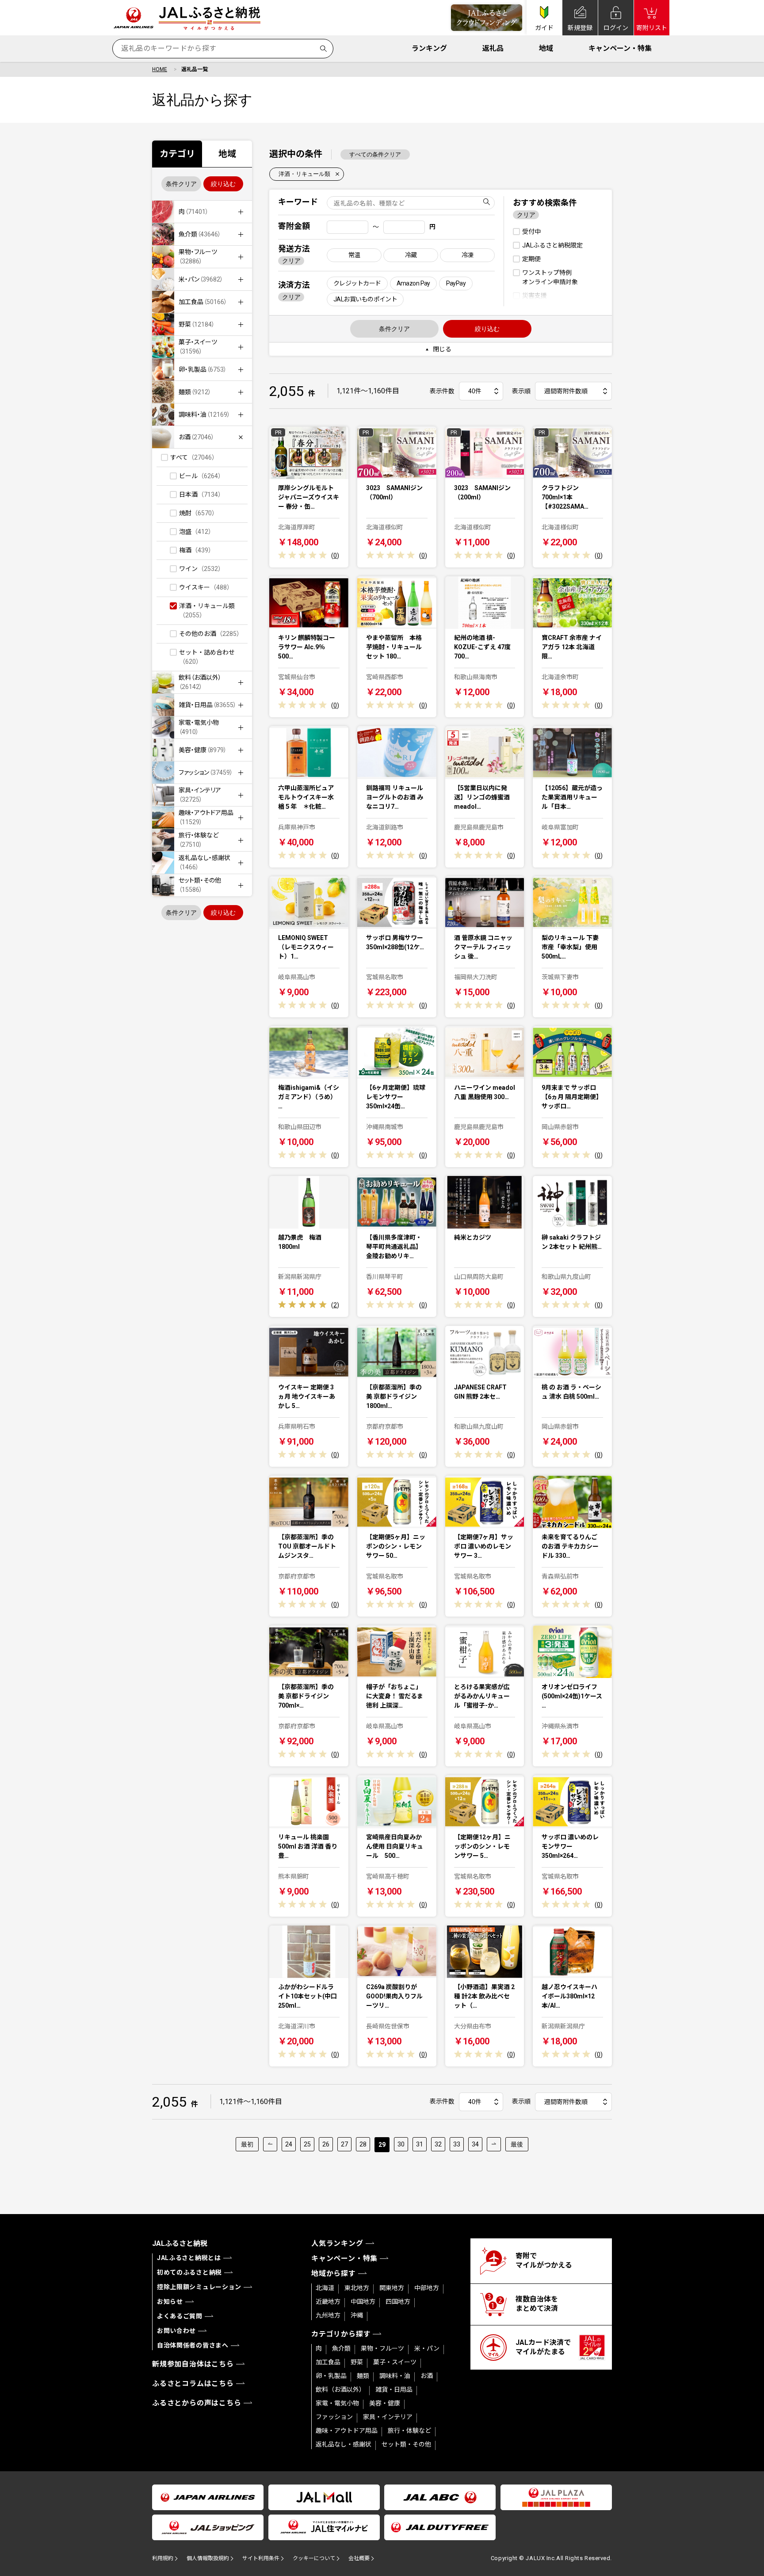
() (335, 556)
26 (326, 2144)
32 (438, 2144)
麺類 (363, 2376)
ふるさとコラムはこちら (193, 2384)
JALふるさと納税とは (189, 2258)
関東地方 (392, 2288)
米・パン (427, 2348)
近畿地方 (328, 2302)
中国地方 (363, 2302)
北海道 (325, 2288)
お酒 (427, 2376)
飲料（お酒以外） (340, 2390)
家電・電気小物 (337, 2403)
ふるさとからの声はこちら (197, 2403)
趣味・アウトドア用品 (347, 2431)
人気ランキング (337, 2243)
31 (420, 2144)
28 (363, 2144)
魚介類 (341, 2348)
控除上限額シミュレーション (199, 2287)
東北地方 (357, 2288)
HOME (160, 69)
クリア (291, 261)
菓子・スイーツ (395, 2362)
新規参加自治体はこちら (193, 2364)
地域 (546, 48)
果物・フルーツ (382, 2348)
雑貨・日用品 (394, 2390)
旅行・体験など (409, 2431)
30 (401, 2144)
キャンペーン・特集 (620, 48)
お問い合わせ (176, 2331)
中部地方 (427, 2288)
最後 (517, 2144)
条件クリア (181, 184)
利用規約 (163, 2558)
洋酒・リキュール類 (304, 174)
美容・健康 (385, 2403)
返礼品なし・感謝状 (344, 2444)
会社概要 (359, 2558)
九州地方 (328, 2315)
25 (307, 2144)
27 (344, 2144)
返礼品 (493, 48)
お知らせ (170, 2302)
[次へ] (494, 2144)
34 (475, 2144)
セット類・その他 (406, 2444)
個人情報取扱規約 (208, 2558)
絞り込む (223, 184)
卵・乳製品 (331, 2376)
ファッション (334, 2417)
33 (457, 2144)
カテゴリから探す (341, 2334)
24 (289, 2144)
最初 (247, 2144)
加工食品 (328, 2362)
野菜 (357, 2362)
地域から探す (334, 2274)
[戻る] (270, 2144)
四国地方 (398, 2302)
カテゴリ (177, 154)
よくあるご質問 (180, 2316)
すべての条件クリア (375, 154)
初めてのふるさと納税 (189, 2272)
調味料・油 (395, 2376)
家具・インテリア (388, 2417)
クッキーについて (314, 2558)
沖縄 (357, 2315)
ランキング (429, 48)
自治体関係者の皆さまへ (193, 2345)
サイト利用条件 (261, 2558)
